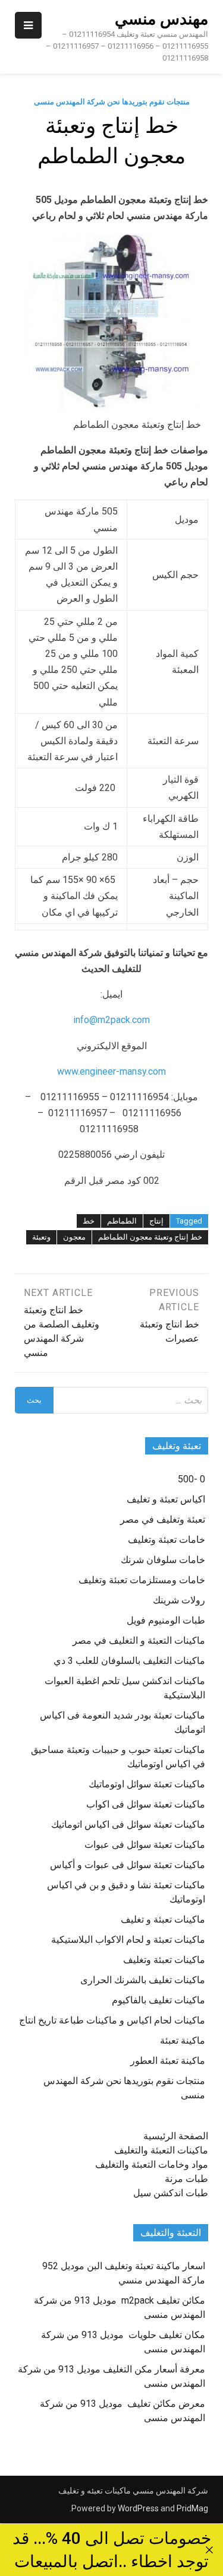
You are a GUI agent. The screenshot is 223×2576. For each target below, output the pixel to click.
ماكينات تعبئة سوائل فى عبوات (145, 1845)
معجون (74, 1237)
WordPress (138, 2508)
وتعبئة (41, 1237)
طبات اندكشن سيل (171, 2193)
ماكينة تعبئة (183, 2040)
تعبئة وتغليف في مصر (163, 1519)
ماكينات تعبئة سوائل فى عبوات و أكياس (128, 1865)
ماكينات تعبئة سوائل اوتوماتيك (147, 1784)
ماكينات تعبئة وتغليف (164, 1960)
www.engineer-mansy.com (111, 1071)
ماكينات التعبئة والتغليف (161, 2150)
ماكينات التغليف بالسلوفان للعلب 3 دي (129, 1661)
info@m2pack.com (111, 1020)
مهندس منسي (161, 19)
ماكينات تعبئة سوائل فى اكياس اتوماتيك (128, 1824)
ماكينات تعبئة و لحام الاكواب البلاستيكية (128, 1940)
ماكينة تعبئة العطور (168, 2061)
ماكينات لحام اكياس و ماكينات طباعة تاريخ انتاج (112, 2020)
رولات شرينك (179, 1600)
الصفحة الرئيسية (176, 2136)
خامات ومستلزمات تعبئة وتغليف (142, 1580)
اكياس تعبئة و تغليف (166, 1499)
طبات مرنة (186, 2179)
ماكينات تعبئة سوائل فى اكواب (146, 1804)
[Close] (209, 2550)
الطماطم (122, 1221)
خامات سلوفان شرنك (163, 1560)
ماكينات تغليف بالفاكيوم (158, 2000)
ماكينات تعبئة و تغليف (163, 1919)
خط (89, 1221)
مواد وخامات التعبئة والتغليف (152, 2164)
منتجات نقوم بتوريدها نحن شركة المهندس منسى (112, 102)
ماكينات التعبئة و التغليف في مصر (139, 1640)
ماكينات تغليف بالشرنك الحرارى (143, 1980)
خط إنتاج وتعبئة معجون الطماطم (150, 1237)
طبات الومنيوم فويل (166, 1620)
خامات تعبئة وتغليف (167, 1540)
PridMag (192, 2508)
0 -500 (191, 1479)
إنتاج (156, 1221)
